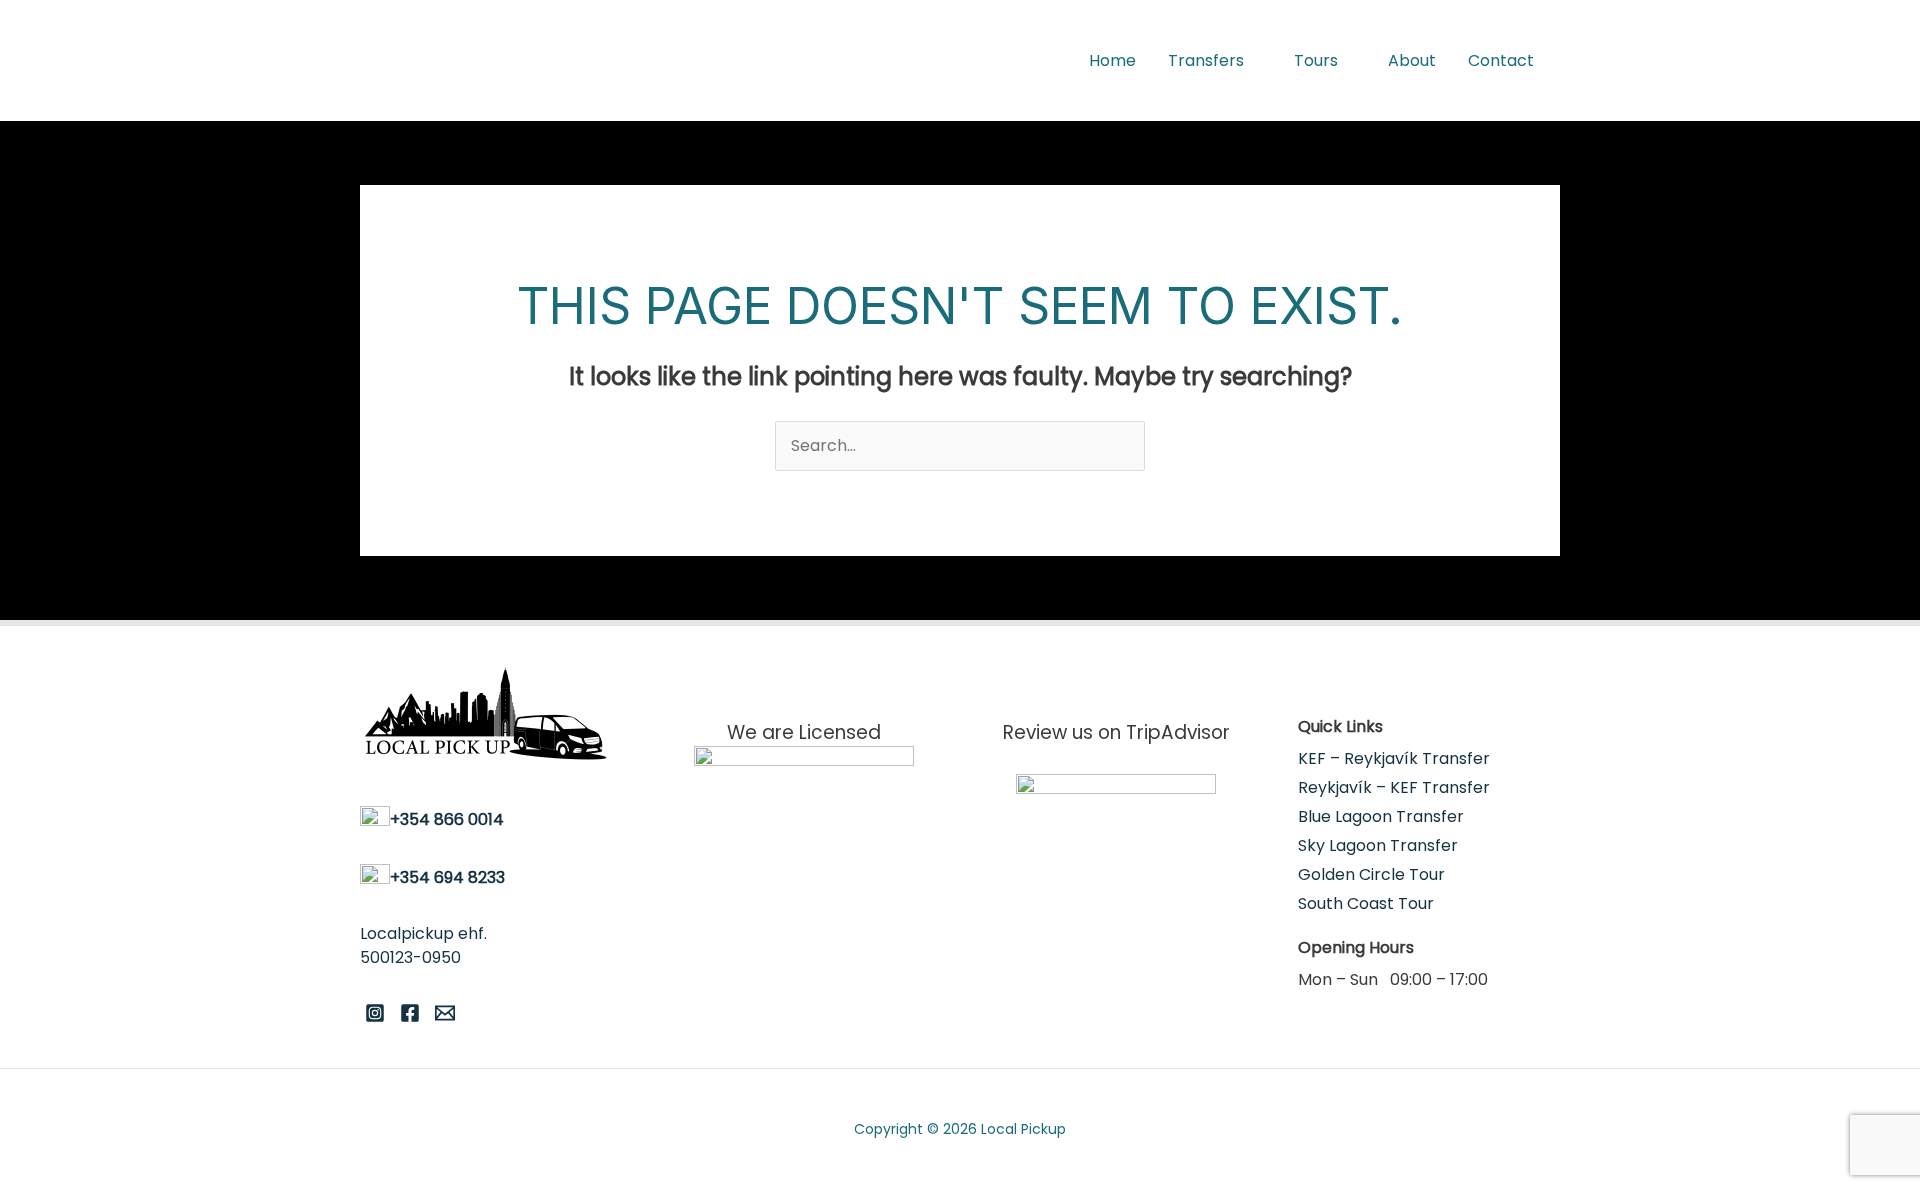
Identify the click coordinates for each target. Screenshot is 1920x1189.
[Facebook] (410, 1013)
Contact (1501, 60)
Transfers (1206, 60)
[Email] (445, 1013)
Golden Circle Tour (1371, 874)
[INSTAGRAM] (375, 1013)
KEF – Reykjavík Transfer (1394, 758)
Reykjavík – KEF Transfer (1394, 787)
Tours (1316, 60)
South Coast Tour (1366, 903)
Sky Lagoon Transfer (1378, 845)
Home (1112, 60)
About (1412, 60)
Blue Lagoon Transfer (1381, 816)
